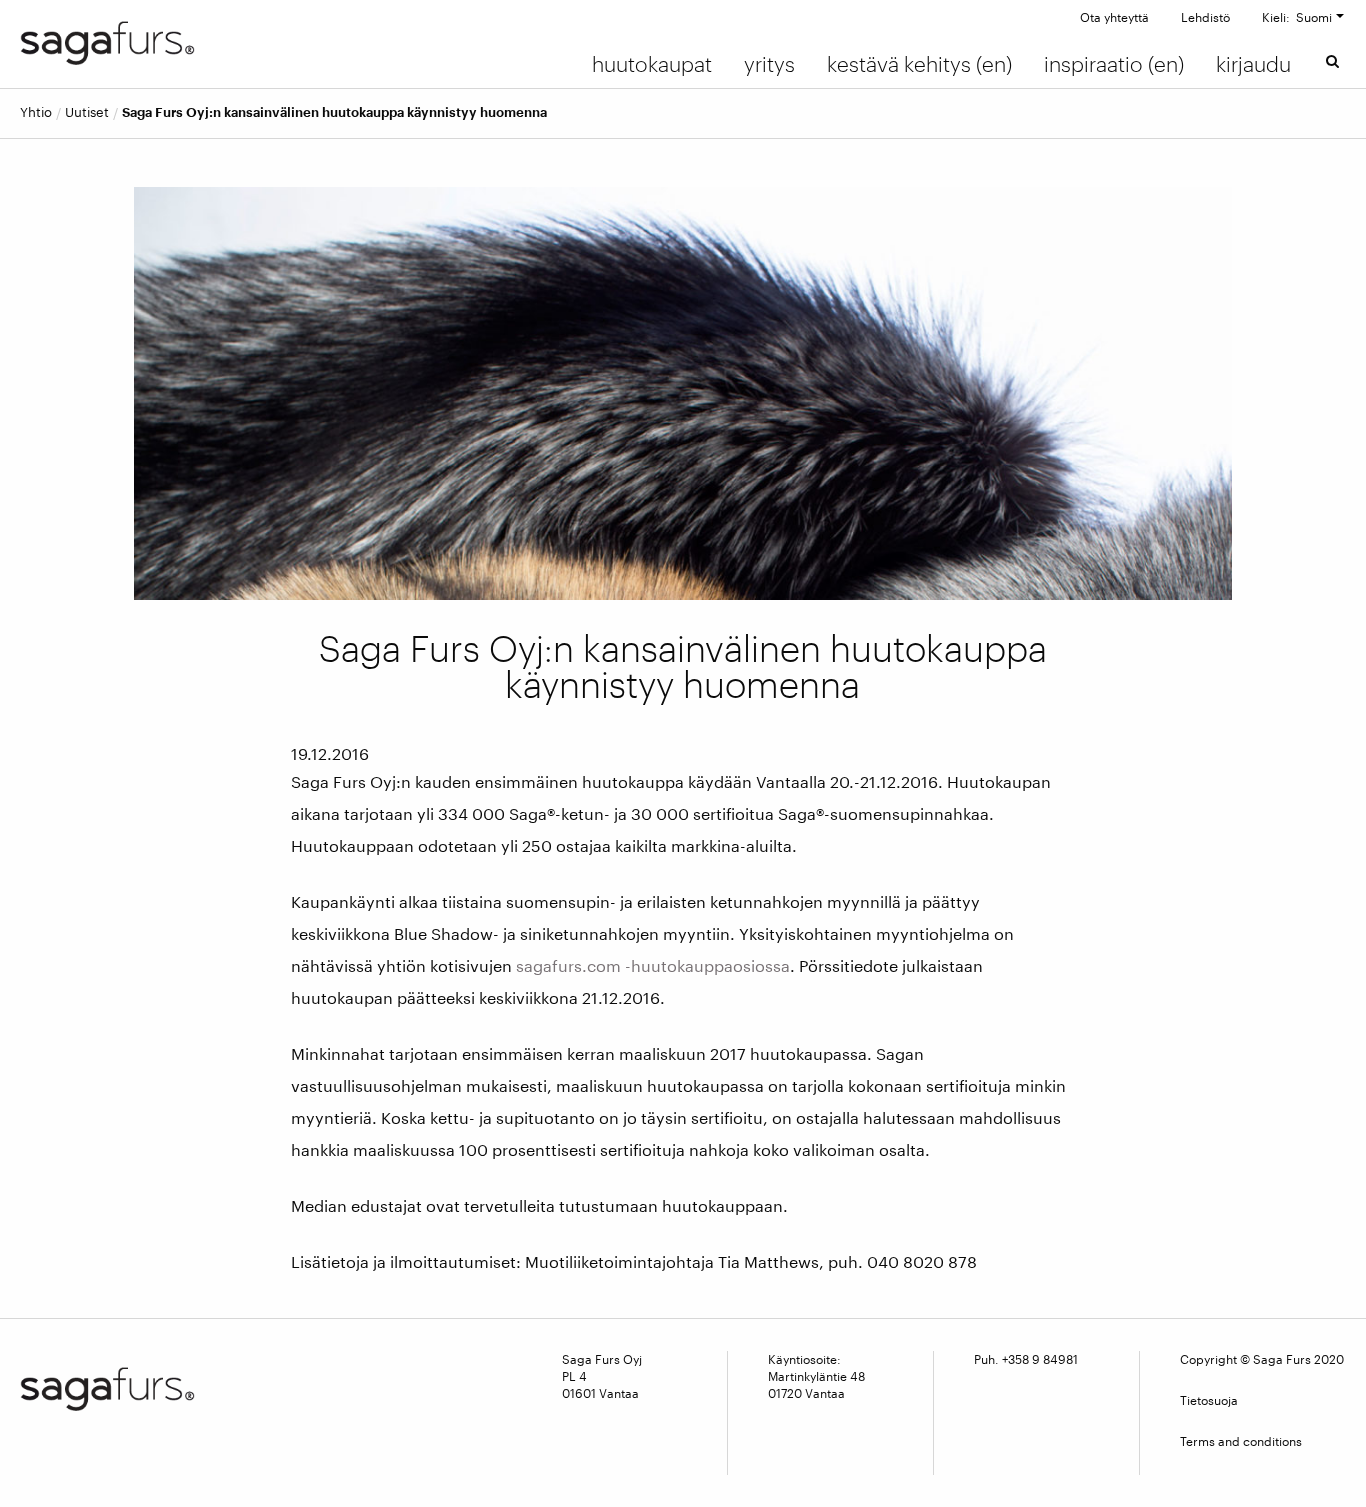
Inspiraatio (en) (1114, 64)
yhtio (36, 112)
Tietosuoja (1209, 1400)
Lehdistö (1205, 17)
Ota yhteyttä (1114, 17)
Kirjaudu (1253, 64)
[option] (683, 393)
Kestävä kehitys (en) (919, 64)
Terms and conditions (1241, 1441)
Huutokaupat (652, 64)
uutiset (87, 112)
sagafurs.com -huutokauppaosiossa (653, 965)
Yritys (769, 64)
